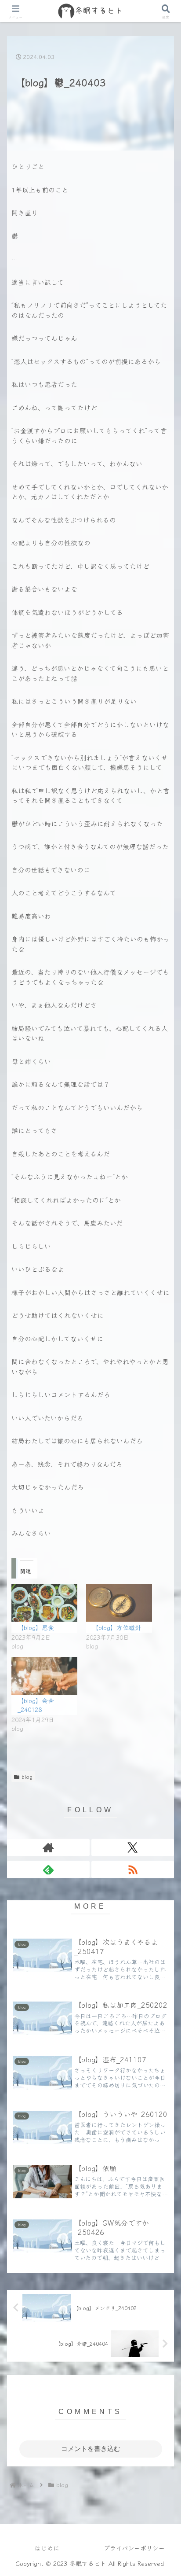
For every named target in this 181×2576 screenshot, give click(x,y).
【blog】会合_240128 (36, 1705)
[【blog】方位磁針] (119, 1603)
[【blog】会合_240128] (44, 1676)
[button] (163, 1571)
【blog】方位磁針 (117, 1627)
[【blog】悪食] (44, 1603)
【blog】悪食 (36, 1627)
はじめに (47, 2548)
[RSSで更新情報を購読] (133, 1869)
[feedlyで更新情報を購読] (48, 1869)
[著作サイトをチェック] (48, 1847)
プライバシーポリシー (134, 2548)
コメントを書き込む (91, 2449)
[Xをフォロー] (133, 1847)
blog (27, 1776)
